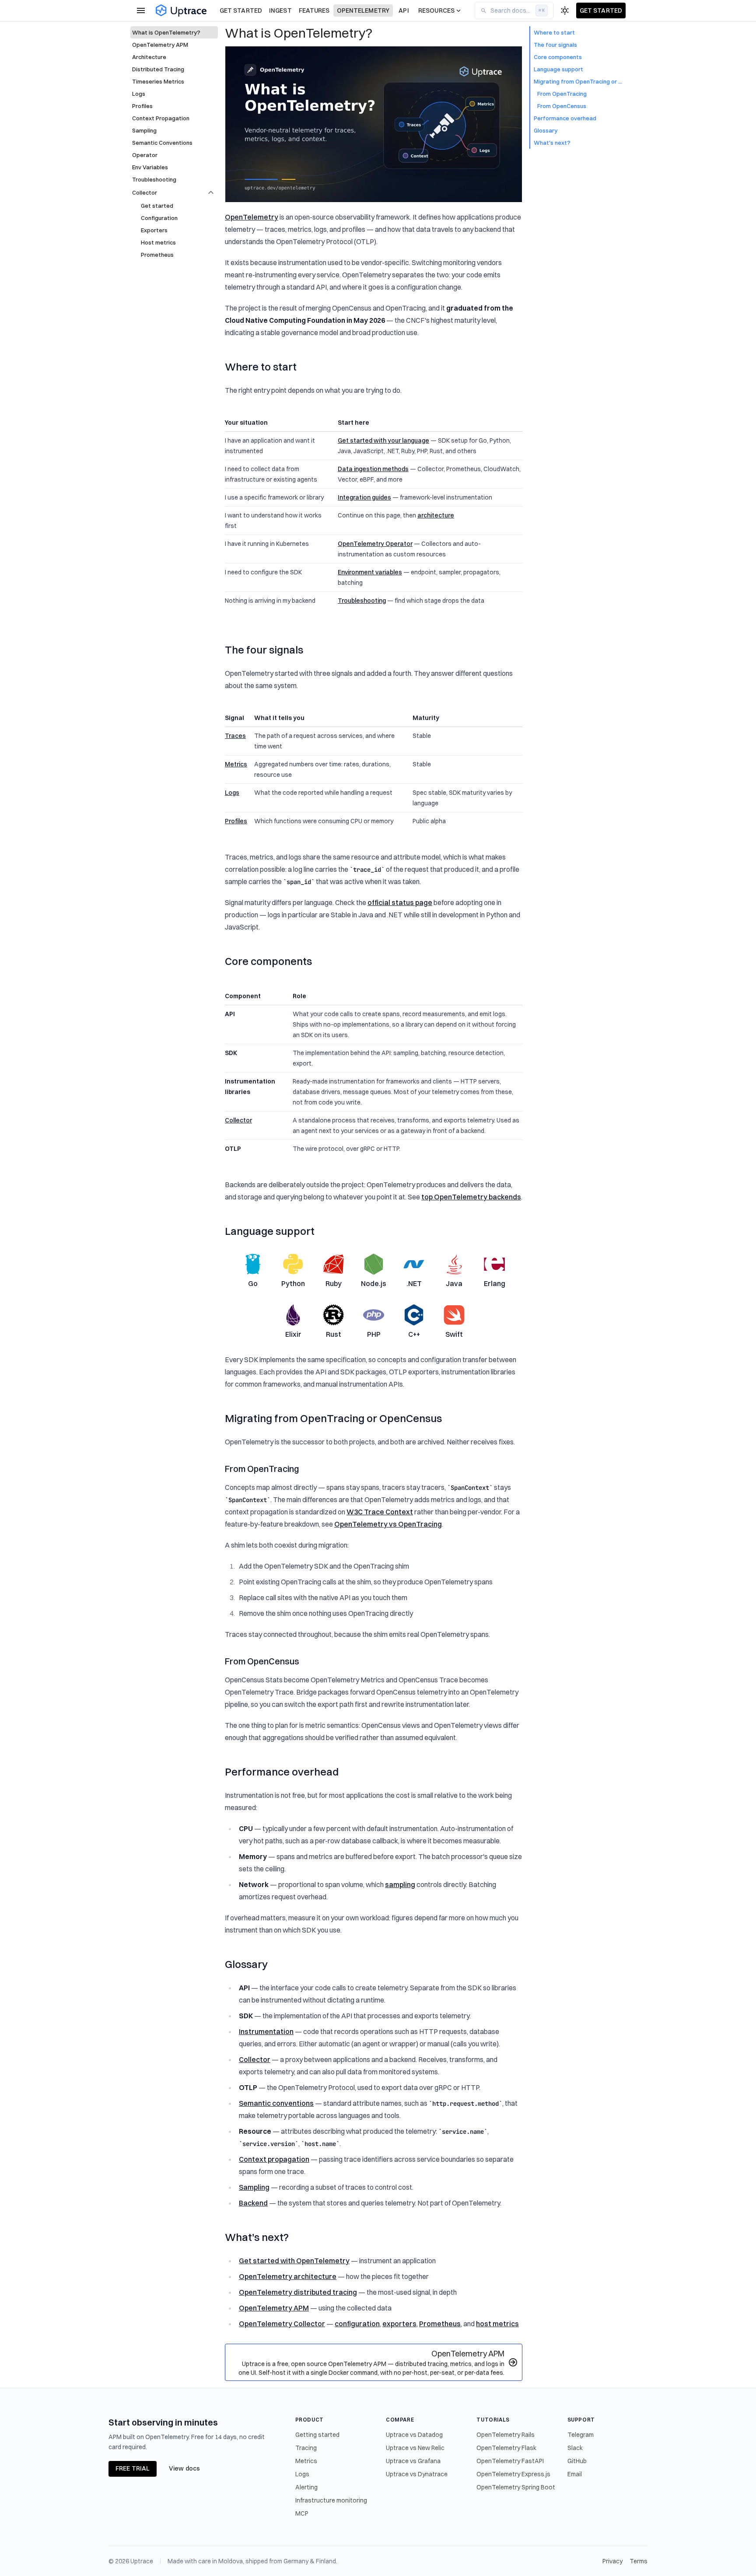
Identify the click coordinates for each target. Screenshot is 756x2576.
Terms (639, 2561)
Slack (575, 2448)
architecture (436, 515)
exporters (399, 2324)
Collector (238, 1120)
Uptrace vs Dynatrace (417, 2474)
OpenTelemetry (252, 217)
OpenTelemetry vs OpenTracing (388, 1524)
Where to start (261, 367)
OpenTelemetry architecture (288, 2276)
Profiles (236, 821)
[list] (174, 105)
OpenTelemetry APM (274, 2308)
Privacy (612, 2561)
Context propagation (274, 2159)
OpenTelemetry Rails (506, 2435)
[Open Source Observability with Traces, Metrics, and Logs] (181, 11)
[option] (174, 192)
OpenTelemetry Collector (282, 2324)
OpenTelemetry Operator (375, 544)
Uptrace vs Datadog (414, 2435)
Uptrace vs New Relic (415, 2448)
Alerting (306, 2487)
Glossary (246, 1964)
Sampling (254, 2187)
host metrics (497, 2324)
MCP (302, 2513)
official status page (400, 902)
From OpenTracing (262, 1469)
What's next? (257, 2237)
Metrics (236, 764)
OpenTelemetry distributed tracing (298, 2292)
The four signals (264, 650)
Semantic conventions (276, 2103)
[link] (174, 32)
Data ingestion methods (373, 469)
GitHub (577, 2461)
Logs (232, 793)
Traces (235, 736)
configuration (357, 2324)
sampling (400, 1884)
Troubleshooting (362, 601)
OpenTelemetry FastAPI (510, 2461)
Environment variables (370, 572)
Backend (253, 2203)
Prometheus (440, 2324)
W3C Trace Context (380, 1512)
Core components (268, 961)
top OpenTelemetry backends (471, 1197)
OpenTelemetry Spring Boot (516, 2487)
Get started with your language (383, 440)
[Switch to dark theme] (565, 10)
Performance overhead (282, 1772)
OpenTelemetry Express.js (513, 2474)
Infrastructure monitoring (331, 2500)
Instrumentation (266, 2031)
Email (575, 2474)
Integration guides (364, 497)
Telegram (581, 2435)
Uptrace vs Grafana (413, 2461)
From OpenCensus (262, 1661)
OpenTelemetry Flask (506, 2448)
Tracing (306, 2448)
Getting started (317, 2435)
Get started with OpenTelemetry (294, 2261)
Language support (270, 1231)
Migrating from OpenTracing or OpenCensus (333, 1418)
